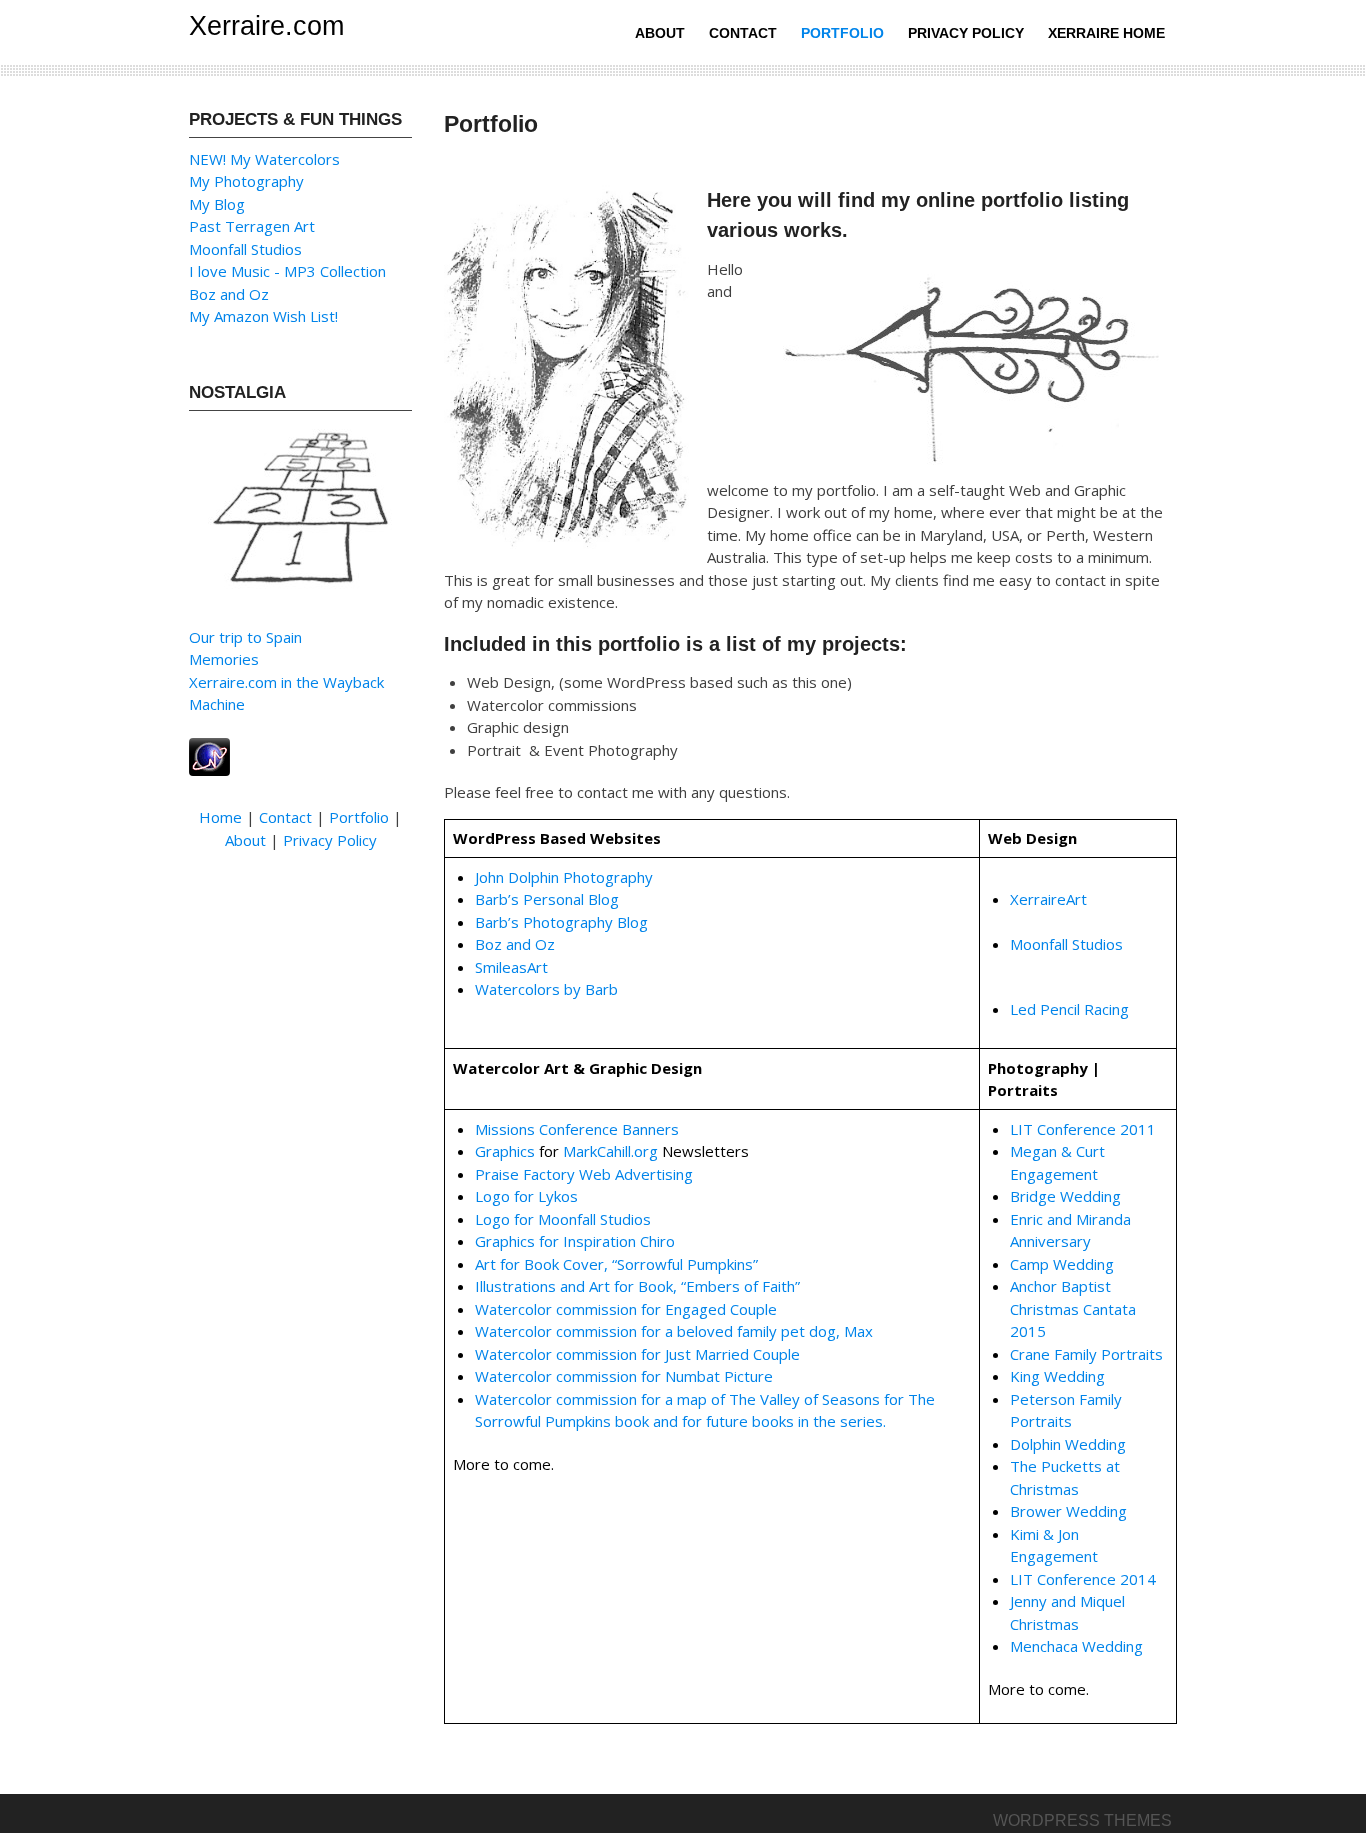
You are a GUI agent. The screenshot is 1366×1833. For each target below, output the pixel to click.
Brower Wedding (1068, 1511)
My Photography (246, 181)
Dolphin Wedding (1068, 1444)
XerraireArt (1048, 899)
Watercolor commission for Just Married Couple (637, 1354)
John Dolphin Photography (564, 877)
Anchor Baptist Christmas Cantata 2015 (1073, 1308)
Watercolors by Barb (546, 989)
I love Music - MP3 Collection (287, 271)
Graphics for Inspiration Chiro (575, 1241)
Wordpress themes (1082, 1820)
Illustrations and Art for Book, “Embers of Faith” (637, 1286)
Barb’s (499, 922)
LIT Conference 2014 (1083, 1579)
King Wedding (1057, 1376)
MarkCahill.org (610, 1151)
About (660, 33)
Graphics (505, 1151)
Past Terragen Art (252, 226)
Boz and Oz (515, 944)
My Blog (217, 204)
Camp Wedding (1062, 1264)
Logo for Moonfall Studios (563, 1219)
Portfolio (842, 33)
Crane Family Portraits (1086, 1354)
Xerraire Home (1106, 33)
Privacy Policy (966, 33)
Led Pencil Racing (1069, 1009)
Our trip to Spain (245, 637)
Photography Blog (585, 922)
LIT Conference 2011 (1083, 1129)
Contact (743, 33)
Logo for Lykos (526, 1196)
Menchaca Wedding (1076, 1646)
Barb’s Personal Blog (547, 899)
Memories (224, 659)
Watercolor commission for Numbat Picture (624, 1376)
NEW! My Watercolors (264, 159)
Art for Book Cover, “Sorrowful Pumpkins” (616, 1264)
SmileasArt (511, 967)
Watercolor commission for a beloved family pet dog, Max (674, 1331)
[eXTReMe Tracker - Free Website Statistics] (209, 755)
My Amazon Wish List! (263, 316)
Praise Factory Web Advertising (584, 1174)
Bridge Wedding (1065, 1196)
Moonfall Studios (1066, 944)
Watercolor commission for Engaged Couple (626, 1309)
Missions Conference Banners (577, 1129)
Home (220, 817)
